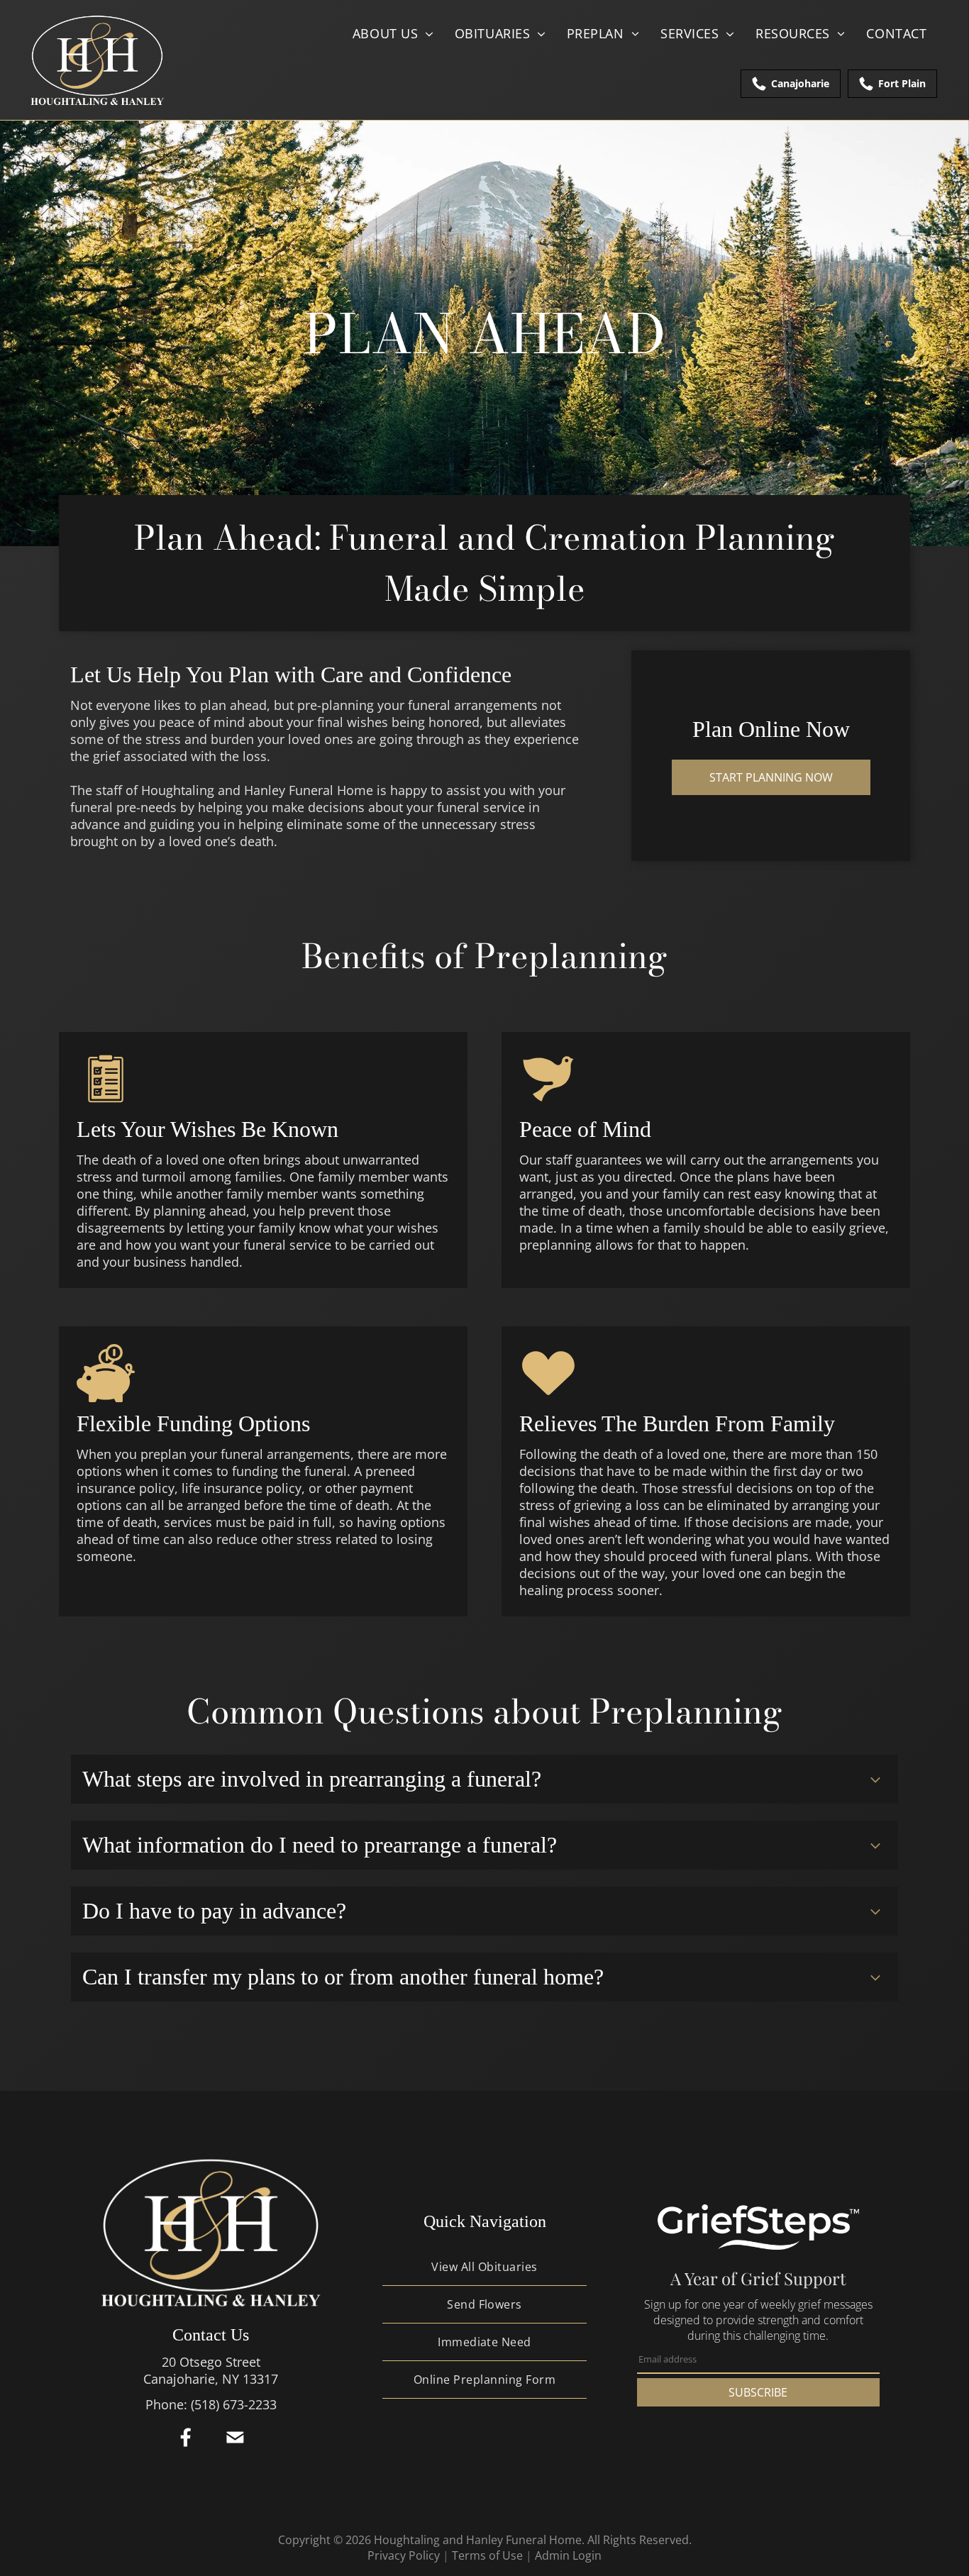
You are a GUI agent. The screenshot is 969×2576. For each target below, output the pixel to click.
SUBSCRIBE (758, 2392)
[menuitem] (393, 33)
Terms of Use (487, 2555)
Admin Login (568, 2555)
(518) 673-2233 (234, 2404)
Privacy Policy (404, 2555)
